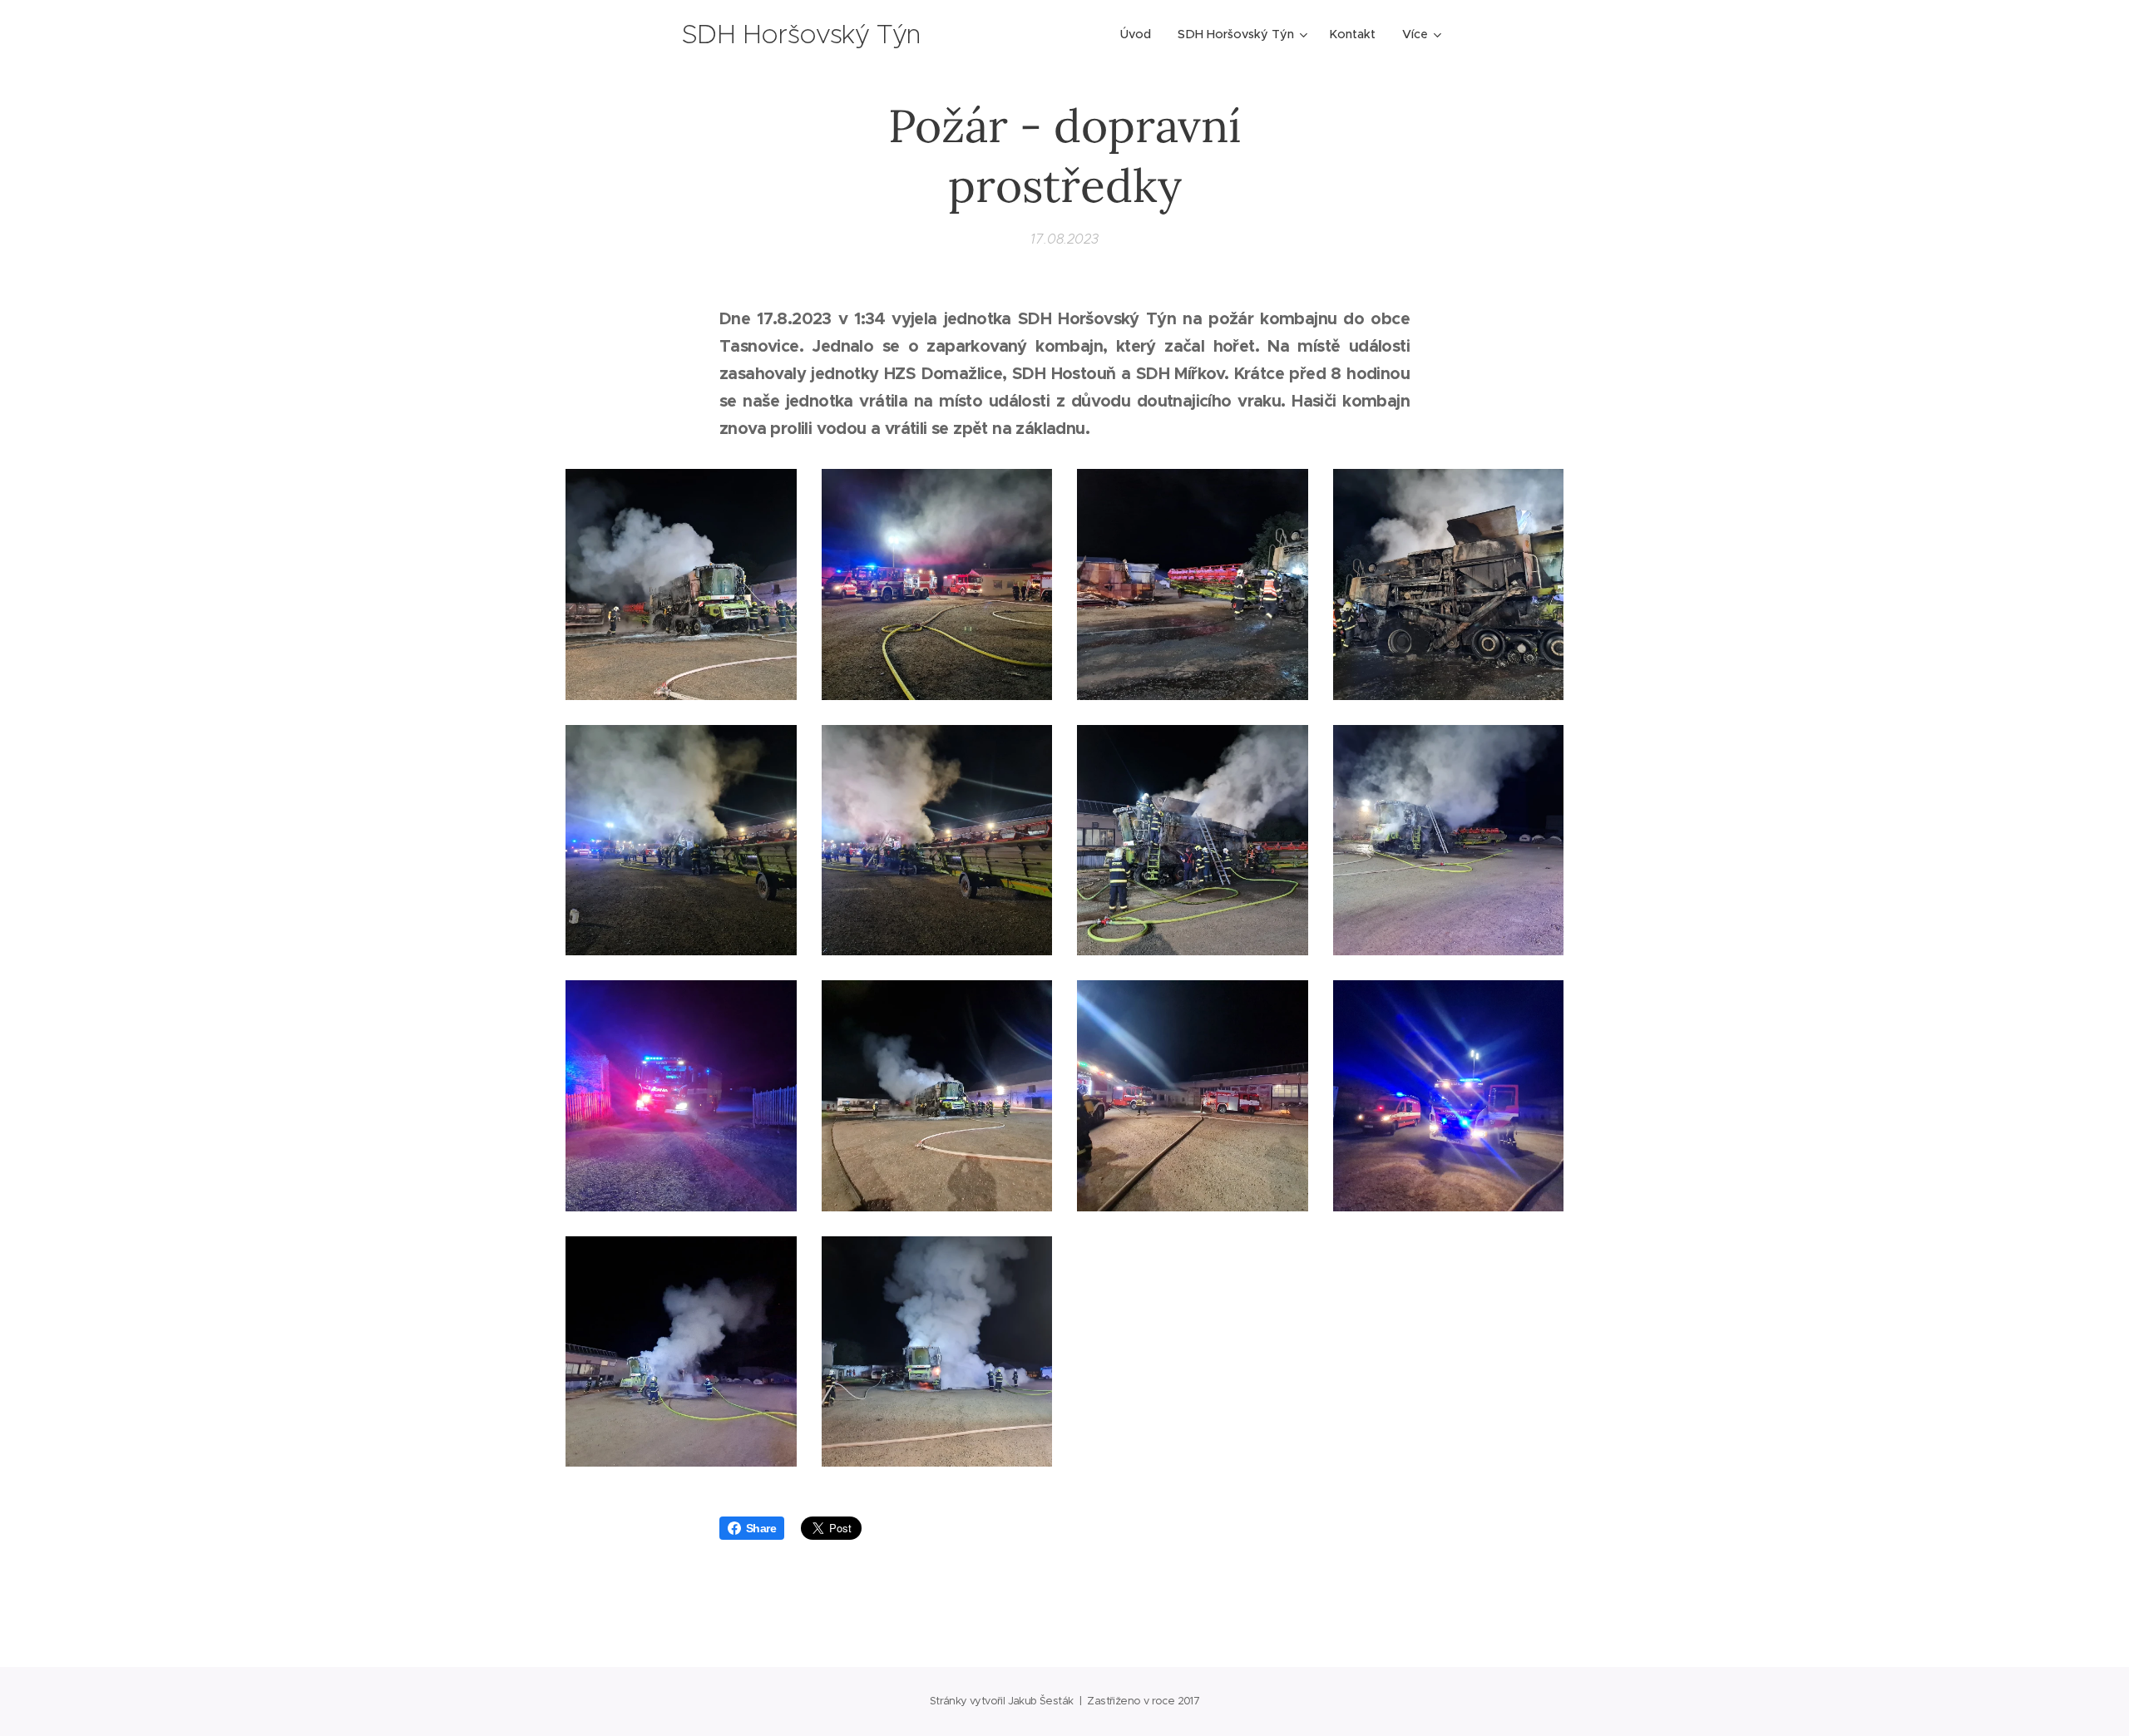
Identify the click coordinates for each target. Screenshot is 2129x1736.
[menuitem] (1140, 34)
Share (761, 1528)
